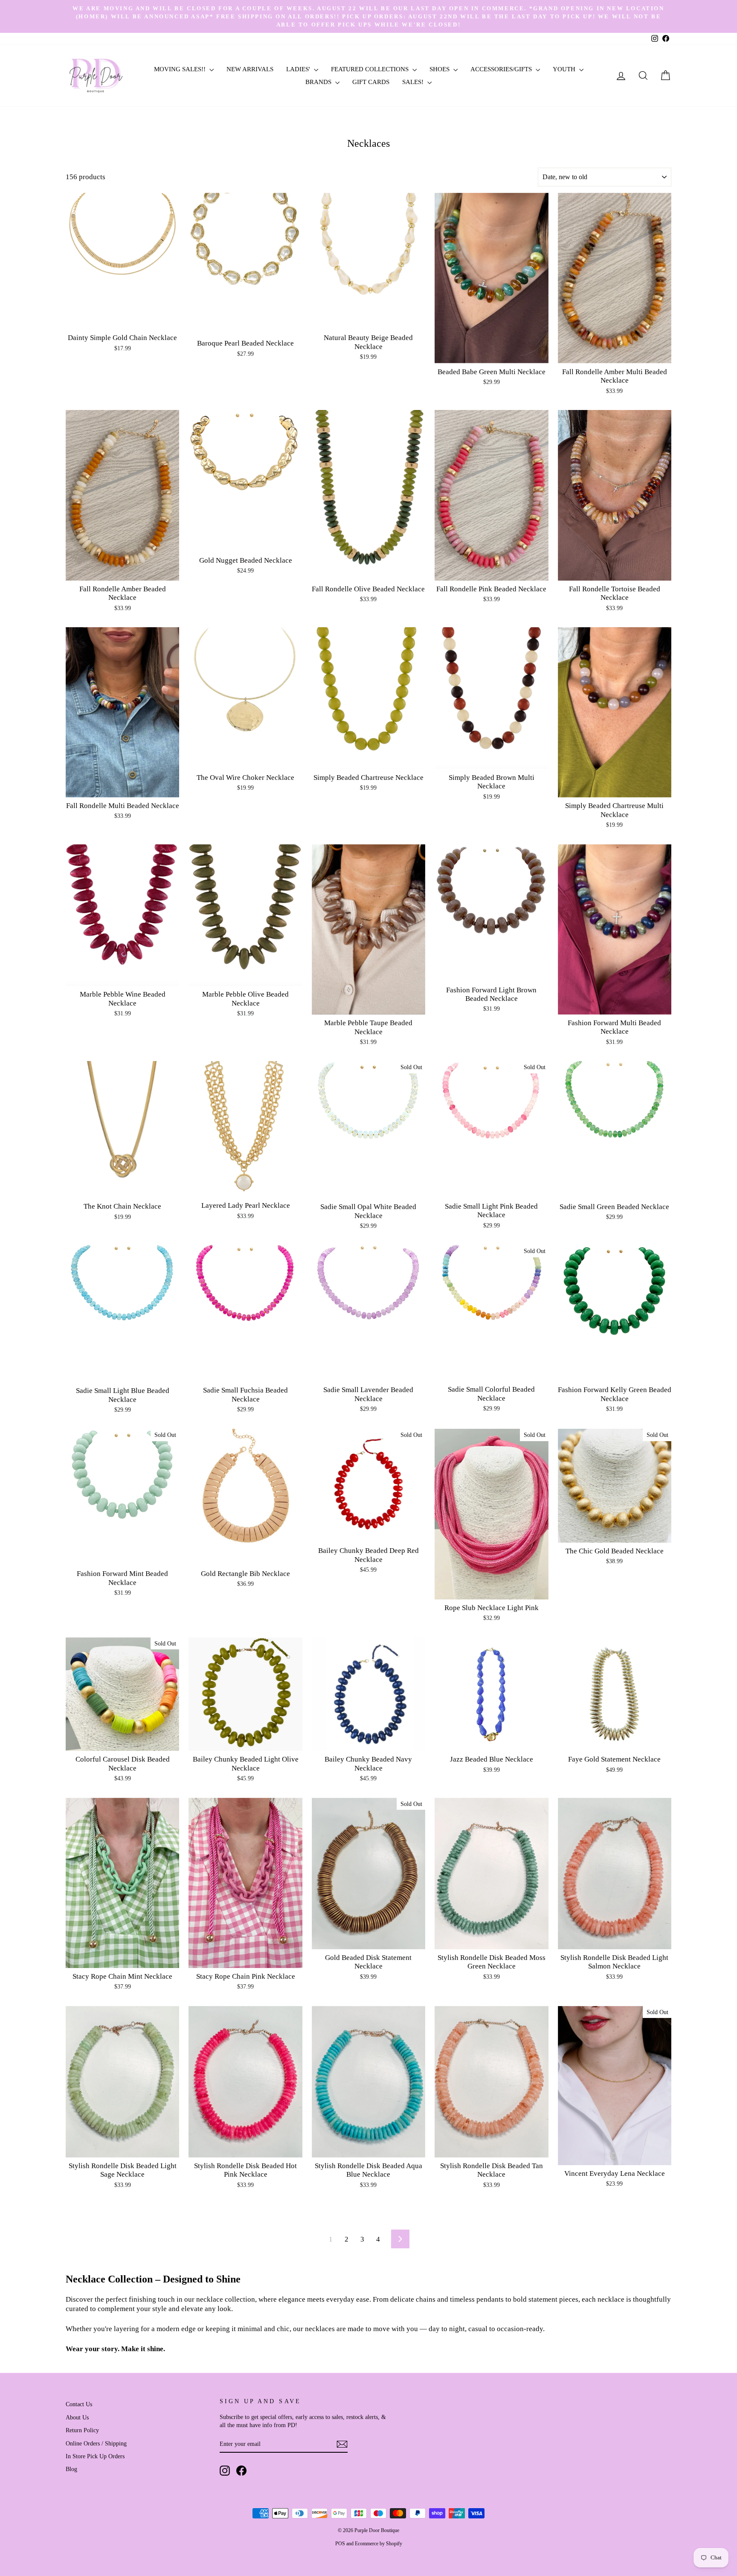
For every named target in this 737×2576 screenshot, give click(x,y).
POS (340, 2544)
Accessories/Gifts (502, 69)
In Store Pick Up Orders (95, 2456)
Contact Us (79, 2404)
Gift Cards (371, 82)
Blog (71, 2469)
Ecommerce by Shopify (379, 2544)
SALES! (414, 82)
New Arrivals (250, 69)
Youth (565, 69)
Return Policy (82, 2430)
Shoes (440, 69)
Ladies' (299, 69)
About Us (77, 2417)
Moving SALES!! (181, 69)
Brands (319, 82)
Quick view (123, 320)
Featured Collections (371, 69)
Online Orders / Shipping (96, 2443)
